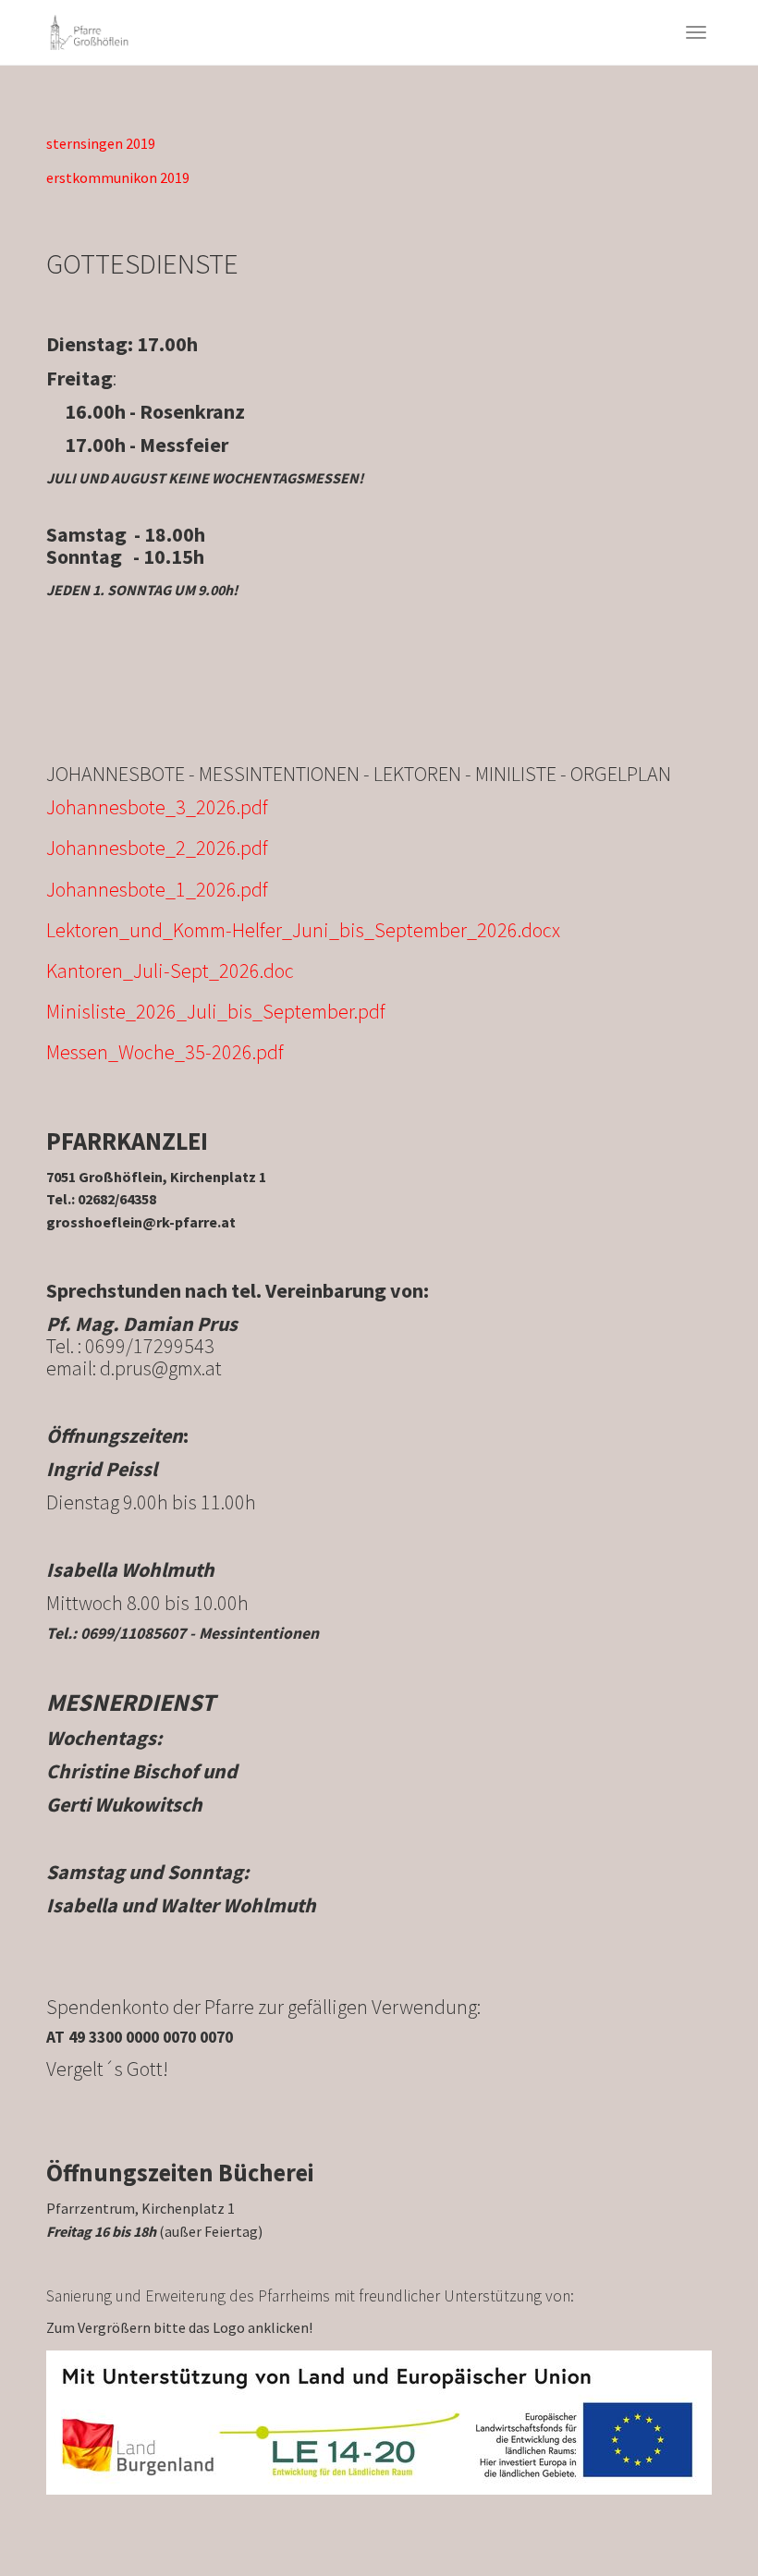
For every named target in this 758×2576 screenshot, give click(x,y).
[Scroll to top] (699, 2517)
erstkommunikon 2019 (118, 177)
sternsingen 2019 (101, 143)
